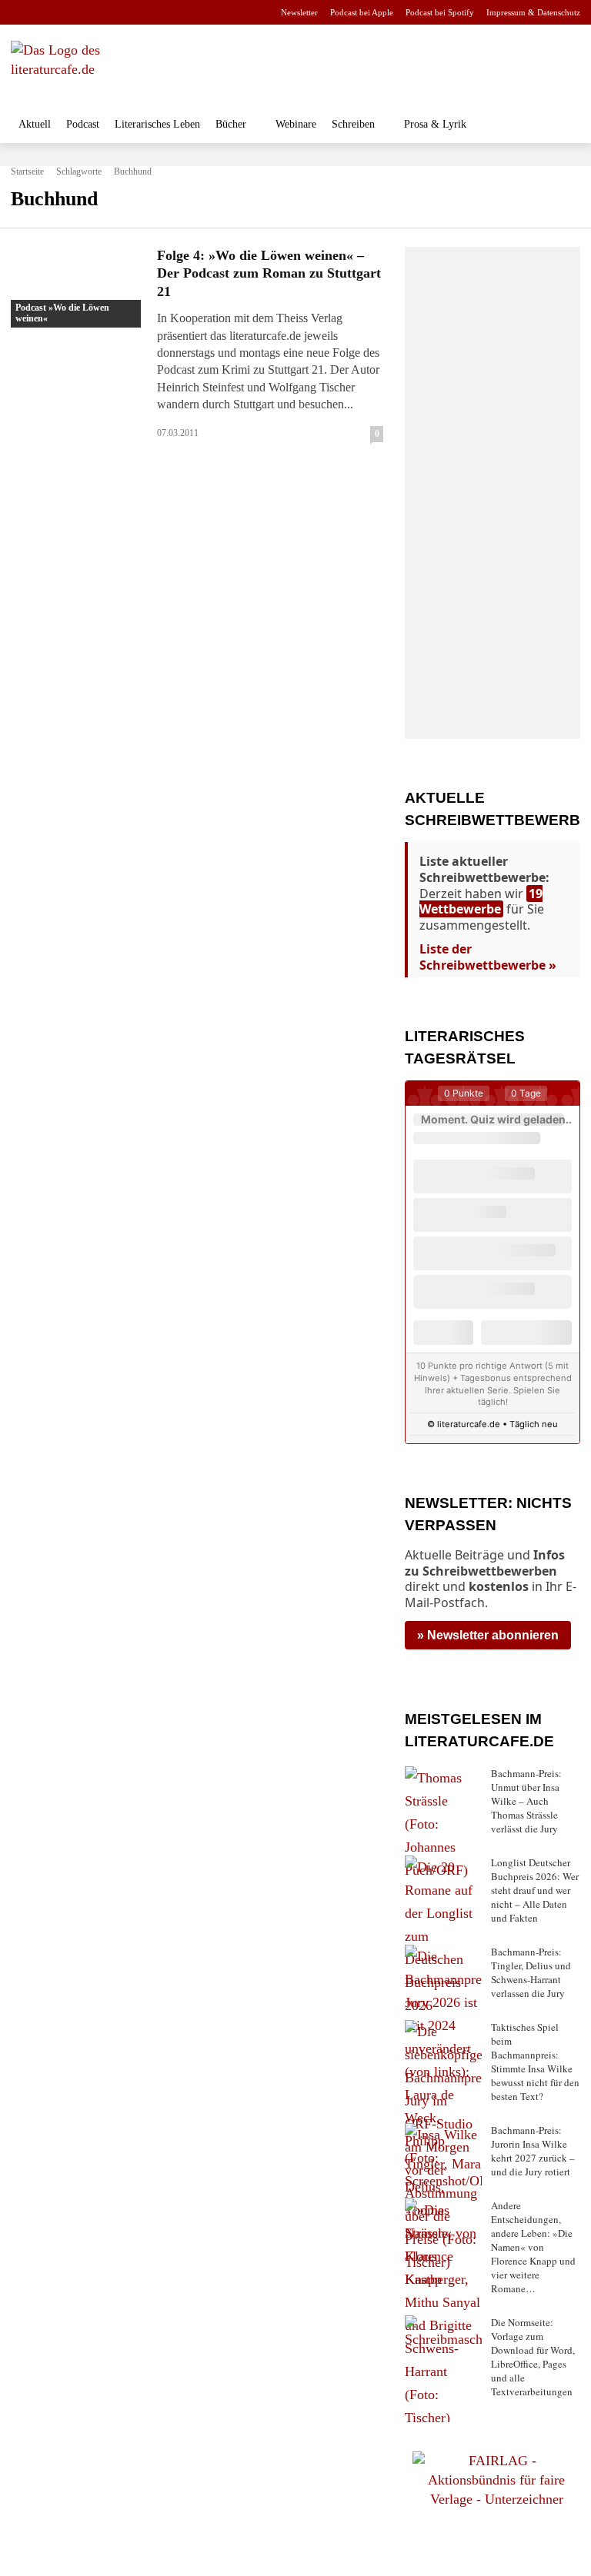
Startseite (27, 171)
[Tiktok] (94, 13)
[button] (564, 126)
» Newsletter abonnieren (488, 1635)
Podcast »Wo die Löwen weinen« (62, 313)
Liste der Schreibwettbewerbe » (488, 957)
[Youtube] (70, 13)
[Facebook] (21, 13)
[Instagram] (46, 13)
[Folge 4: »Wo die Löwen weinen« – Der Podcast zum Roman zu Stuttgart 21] (78, 287)
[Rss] (191, 13)
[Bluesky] (143, 13)
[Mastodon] (167, 13)
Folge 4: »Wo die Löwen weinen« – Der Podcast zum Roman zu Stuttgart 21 (269, 273)
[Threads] (118, 13)
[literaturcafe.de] (103, 69)
